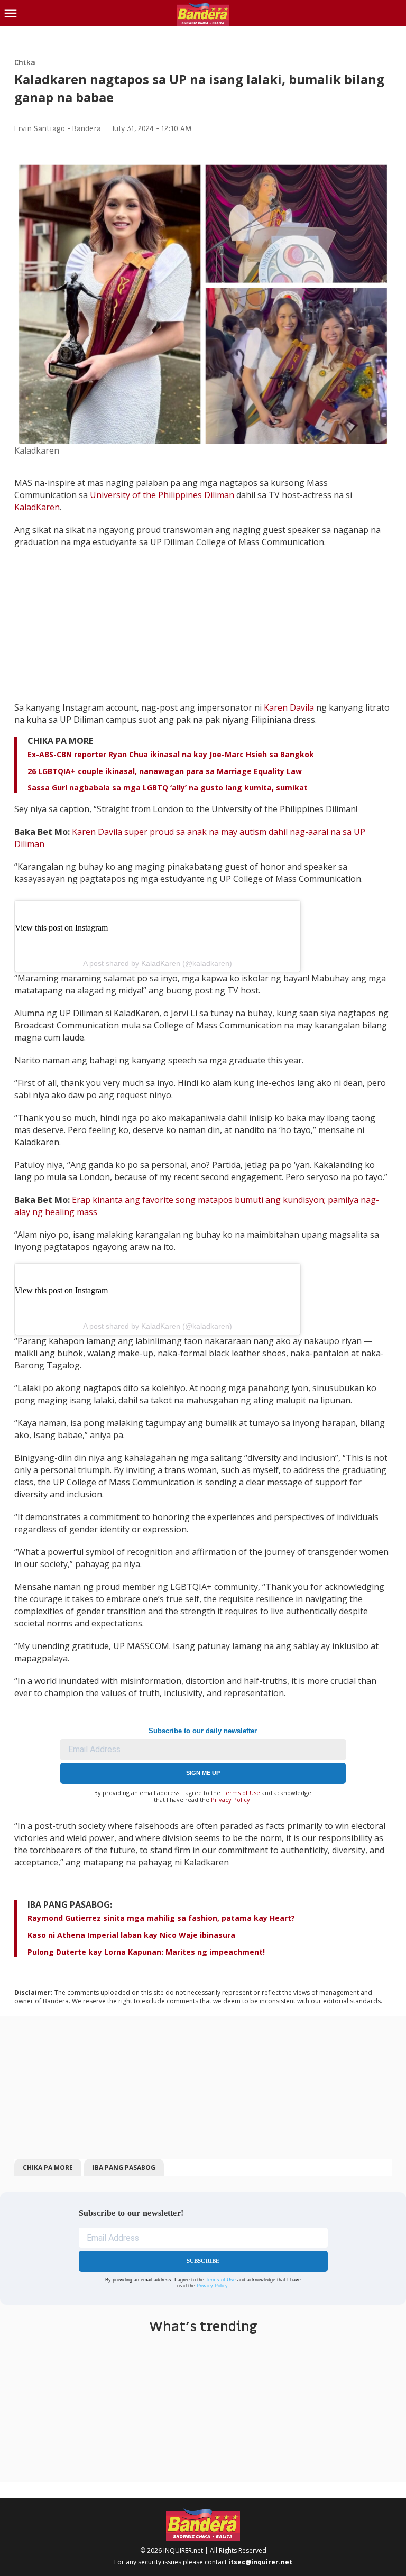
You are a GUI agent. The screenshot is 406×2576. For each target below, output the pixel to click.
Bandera (87, 129)
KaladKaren (37, 507)
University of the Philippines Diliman (162, 495)
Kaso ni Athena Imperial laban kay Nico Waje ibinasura (131, 1935)
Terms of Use (241, 1793)
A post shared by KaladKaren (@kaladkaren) (158, 963)
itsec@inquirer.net (260, 2562)
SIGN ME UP (203, 1773)
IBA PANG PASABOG (124, 2168)
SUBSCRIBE (203, 2261)
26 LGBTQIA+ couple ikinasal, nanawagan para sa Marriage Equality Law (165, 771)
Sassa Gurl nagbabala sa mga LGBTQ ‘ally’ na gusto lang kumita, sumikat (169, 788)
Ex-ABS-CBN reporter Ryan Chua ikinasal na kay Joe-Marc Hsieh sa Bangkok (171, 754)
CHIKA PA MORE (48, 2168)
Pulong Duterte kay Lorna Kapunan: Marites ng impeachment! (146, 1952)
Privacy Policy (230, 1800)
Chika (25, 63)
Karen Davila (289, 707)
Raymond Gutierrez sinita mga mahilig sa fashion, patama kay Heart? (161, 1918)
